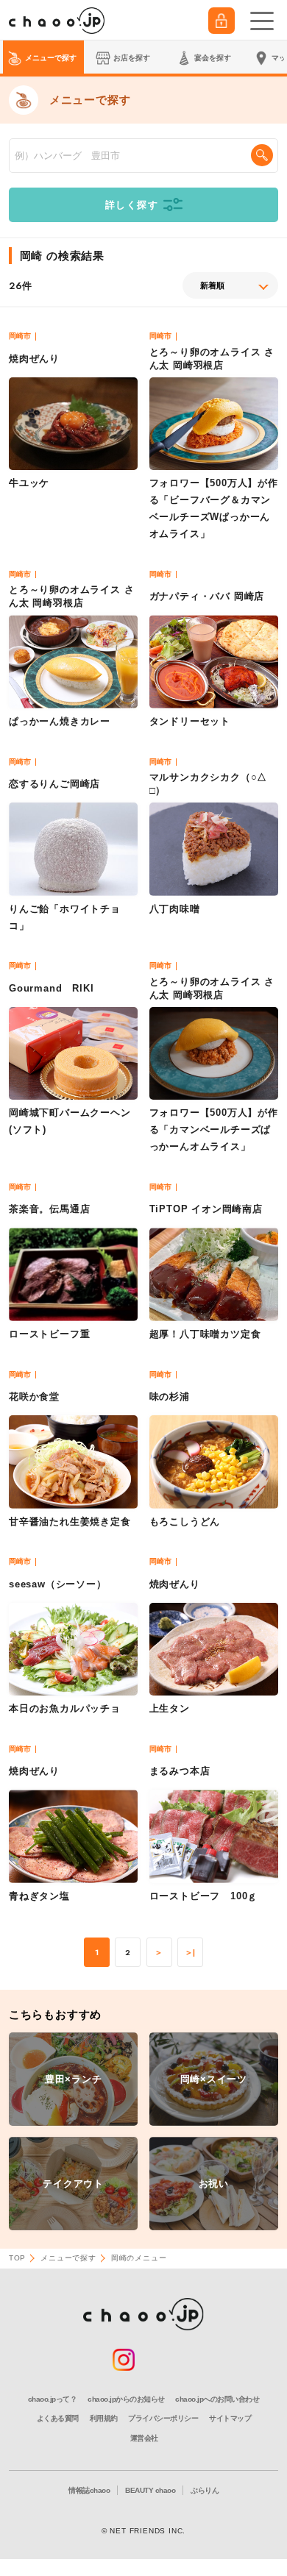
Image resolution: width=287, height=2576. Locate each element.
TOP (17, 2258)
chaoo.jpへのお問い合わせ (217, 2399)
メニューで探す (68, 2258)
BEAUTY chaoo (150, 2490)
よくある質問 (58, 2418)
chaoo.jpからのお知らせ (126, 2399)
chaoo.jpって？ (53, 2399)
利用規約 (104, 2418)
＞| (191, 1953)
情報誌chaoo (89, 2490)
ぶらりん (205, 2490)
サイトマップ (230, 2418)
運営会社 (144, 2438)
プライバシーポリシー (163, 2418)
